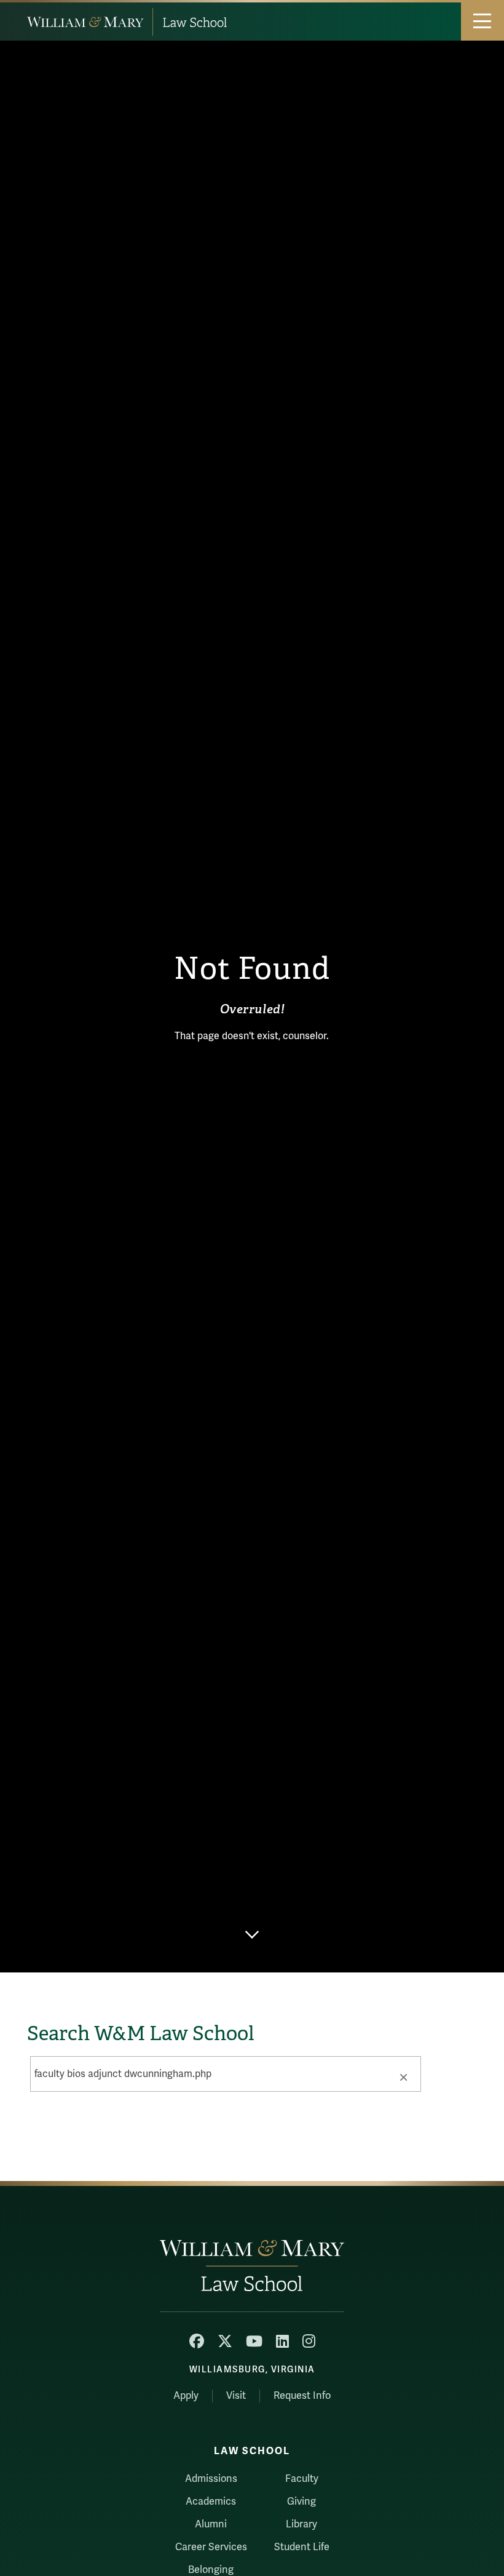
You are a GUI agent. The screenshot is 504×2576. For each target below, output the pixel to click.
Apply (186, 2396)
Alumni (211, 2524)
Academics (211, 2502)
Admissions (211, 2479)
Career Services (211, 2547)
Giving (301, 2502)
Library (301, 2524)
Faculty (302, 2479)
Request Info (302, 2396)
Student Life (302, 2547)
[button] (403, 2076)
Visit (236, 2396)
